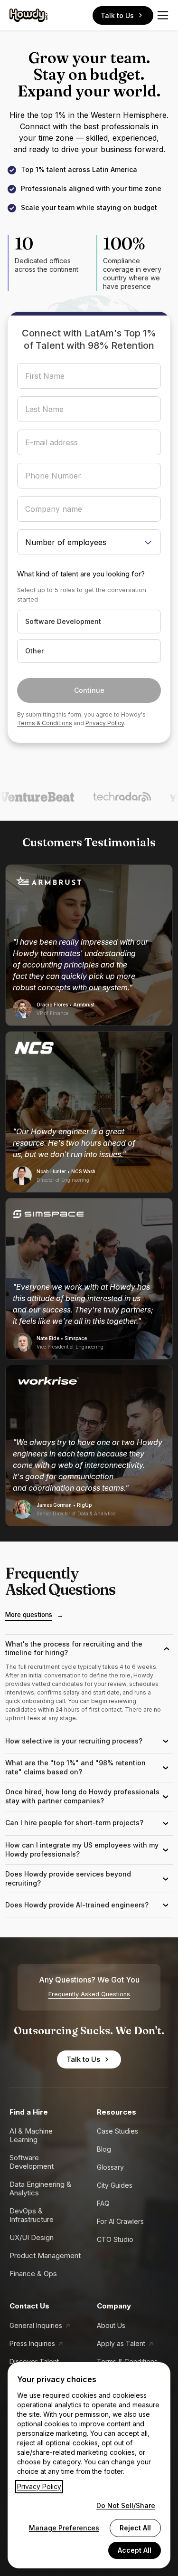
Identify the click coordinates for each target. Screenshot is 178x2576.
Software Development (32, 2162)
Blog (104, 2149)
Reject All (135, 2528)
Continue (89, 690)
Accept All (135, 2550)
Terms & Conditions (45, 723)
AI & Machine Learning (31, 2135)
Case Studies (117, 2131)
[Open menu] (163, 15)
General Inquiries (36, 2325)
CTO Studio (115, 2239)
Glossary (110, 2167)
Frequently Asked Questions (89, 1994)
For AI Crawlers (120, 2221)
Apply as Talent (121, 2343)
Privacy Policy (105, 723)
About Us (111, 2325)
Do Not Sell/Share (126, 2505)
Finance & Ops (33, 2274)
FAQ (103, 2203)
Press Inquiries (32, 2343)
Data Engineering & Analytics (40, 2188)
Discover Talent (34, 2361)
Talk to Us (117, 15)
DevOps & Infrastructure (32, 2215)
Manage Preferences (64, 2528)
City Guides (115, 2185)
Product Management (45, 2255)
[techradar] (108, 797)
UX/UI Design (32, 2237)
